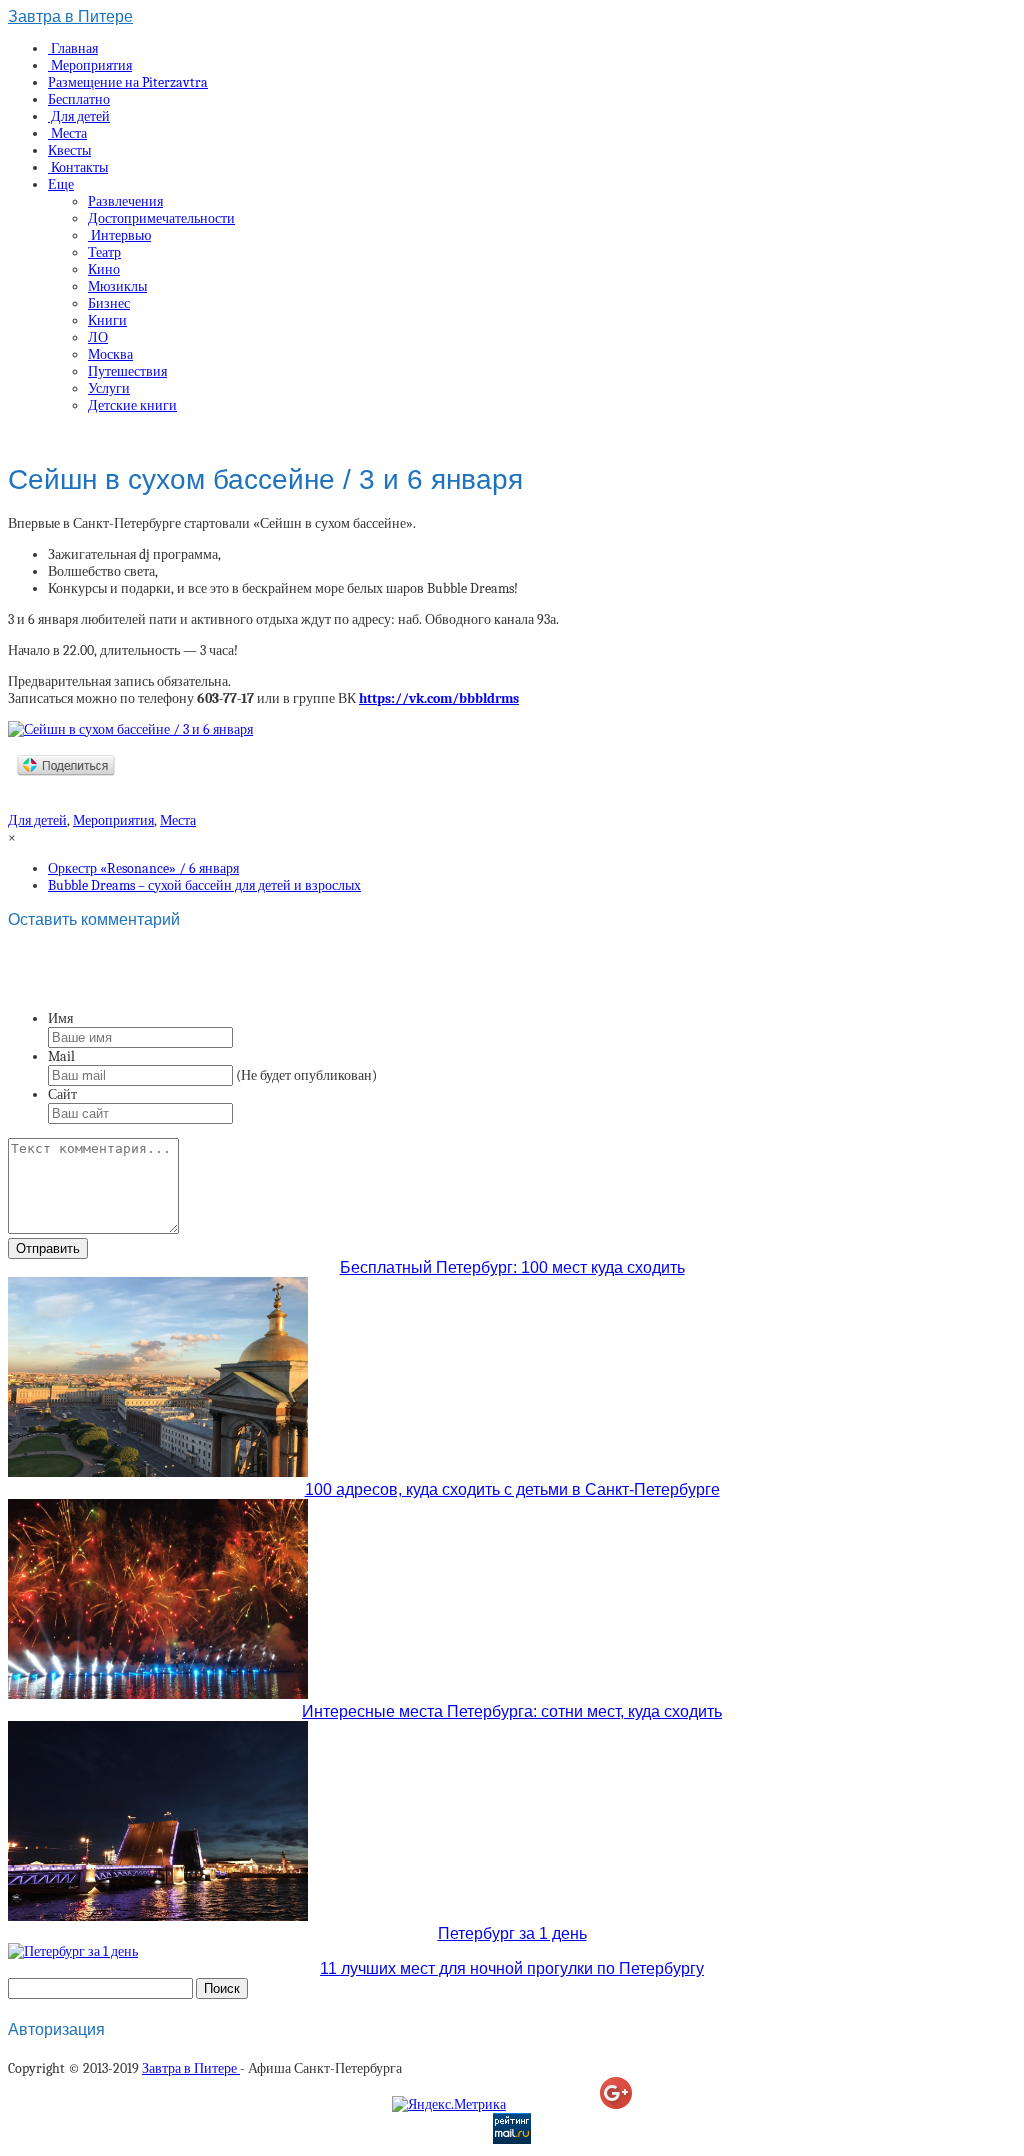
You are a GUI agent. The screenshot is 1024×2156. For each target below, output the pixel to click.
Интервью (119, 235)
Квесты (69, 150)
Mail (61, 1056)
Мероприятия (90, 65)
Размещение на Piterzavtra (128, 82)
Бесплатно (79, 99)
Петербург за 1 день (512, 1933)
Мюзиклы (117, 286)
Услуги (109, 388)
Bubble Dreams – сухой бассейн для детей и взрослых (204, 885)
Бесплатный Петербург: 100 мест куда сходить (512, 1267)
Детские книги (132, 405)
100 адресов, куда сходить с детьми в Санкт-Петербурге (512, 1489)
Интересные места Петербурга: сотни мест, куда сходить (512, 1711)
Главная (73, 48)
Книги (107, 320)
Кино (104, 269)
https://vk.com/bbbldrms (439, 698)
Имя (60, 1018)
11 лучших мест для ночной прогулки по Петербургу (512, 1968)
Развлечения (125, 201)
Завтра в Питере (70, 16)
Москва (110, 354)
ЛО (98, 337)
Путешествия (127, 371)
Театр (104, 252)
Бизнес (109, 303)
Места (67, 133)
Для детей (79, 116)
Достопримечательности (161, 218)
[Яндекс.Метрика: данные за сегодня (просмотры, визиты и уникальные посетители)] (449, 2104)
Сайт (62, 1094)
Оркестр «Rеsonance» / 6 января (143, 868)
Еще (61, 184)
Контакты (78, 167)
